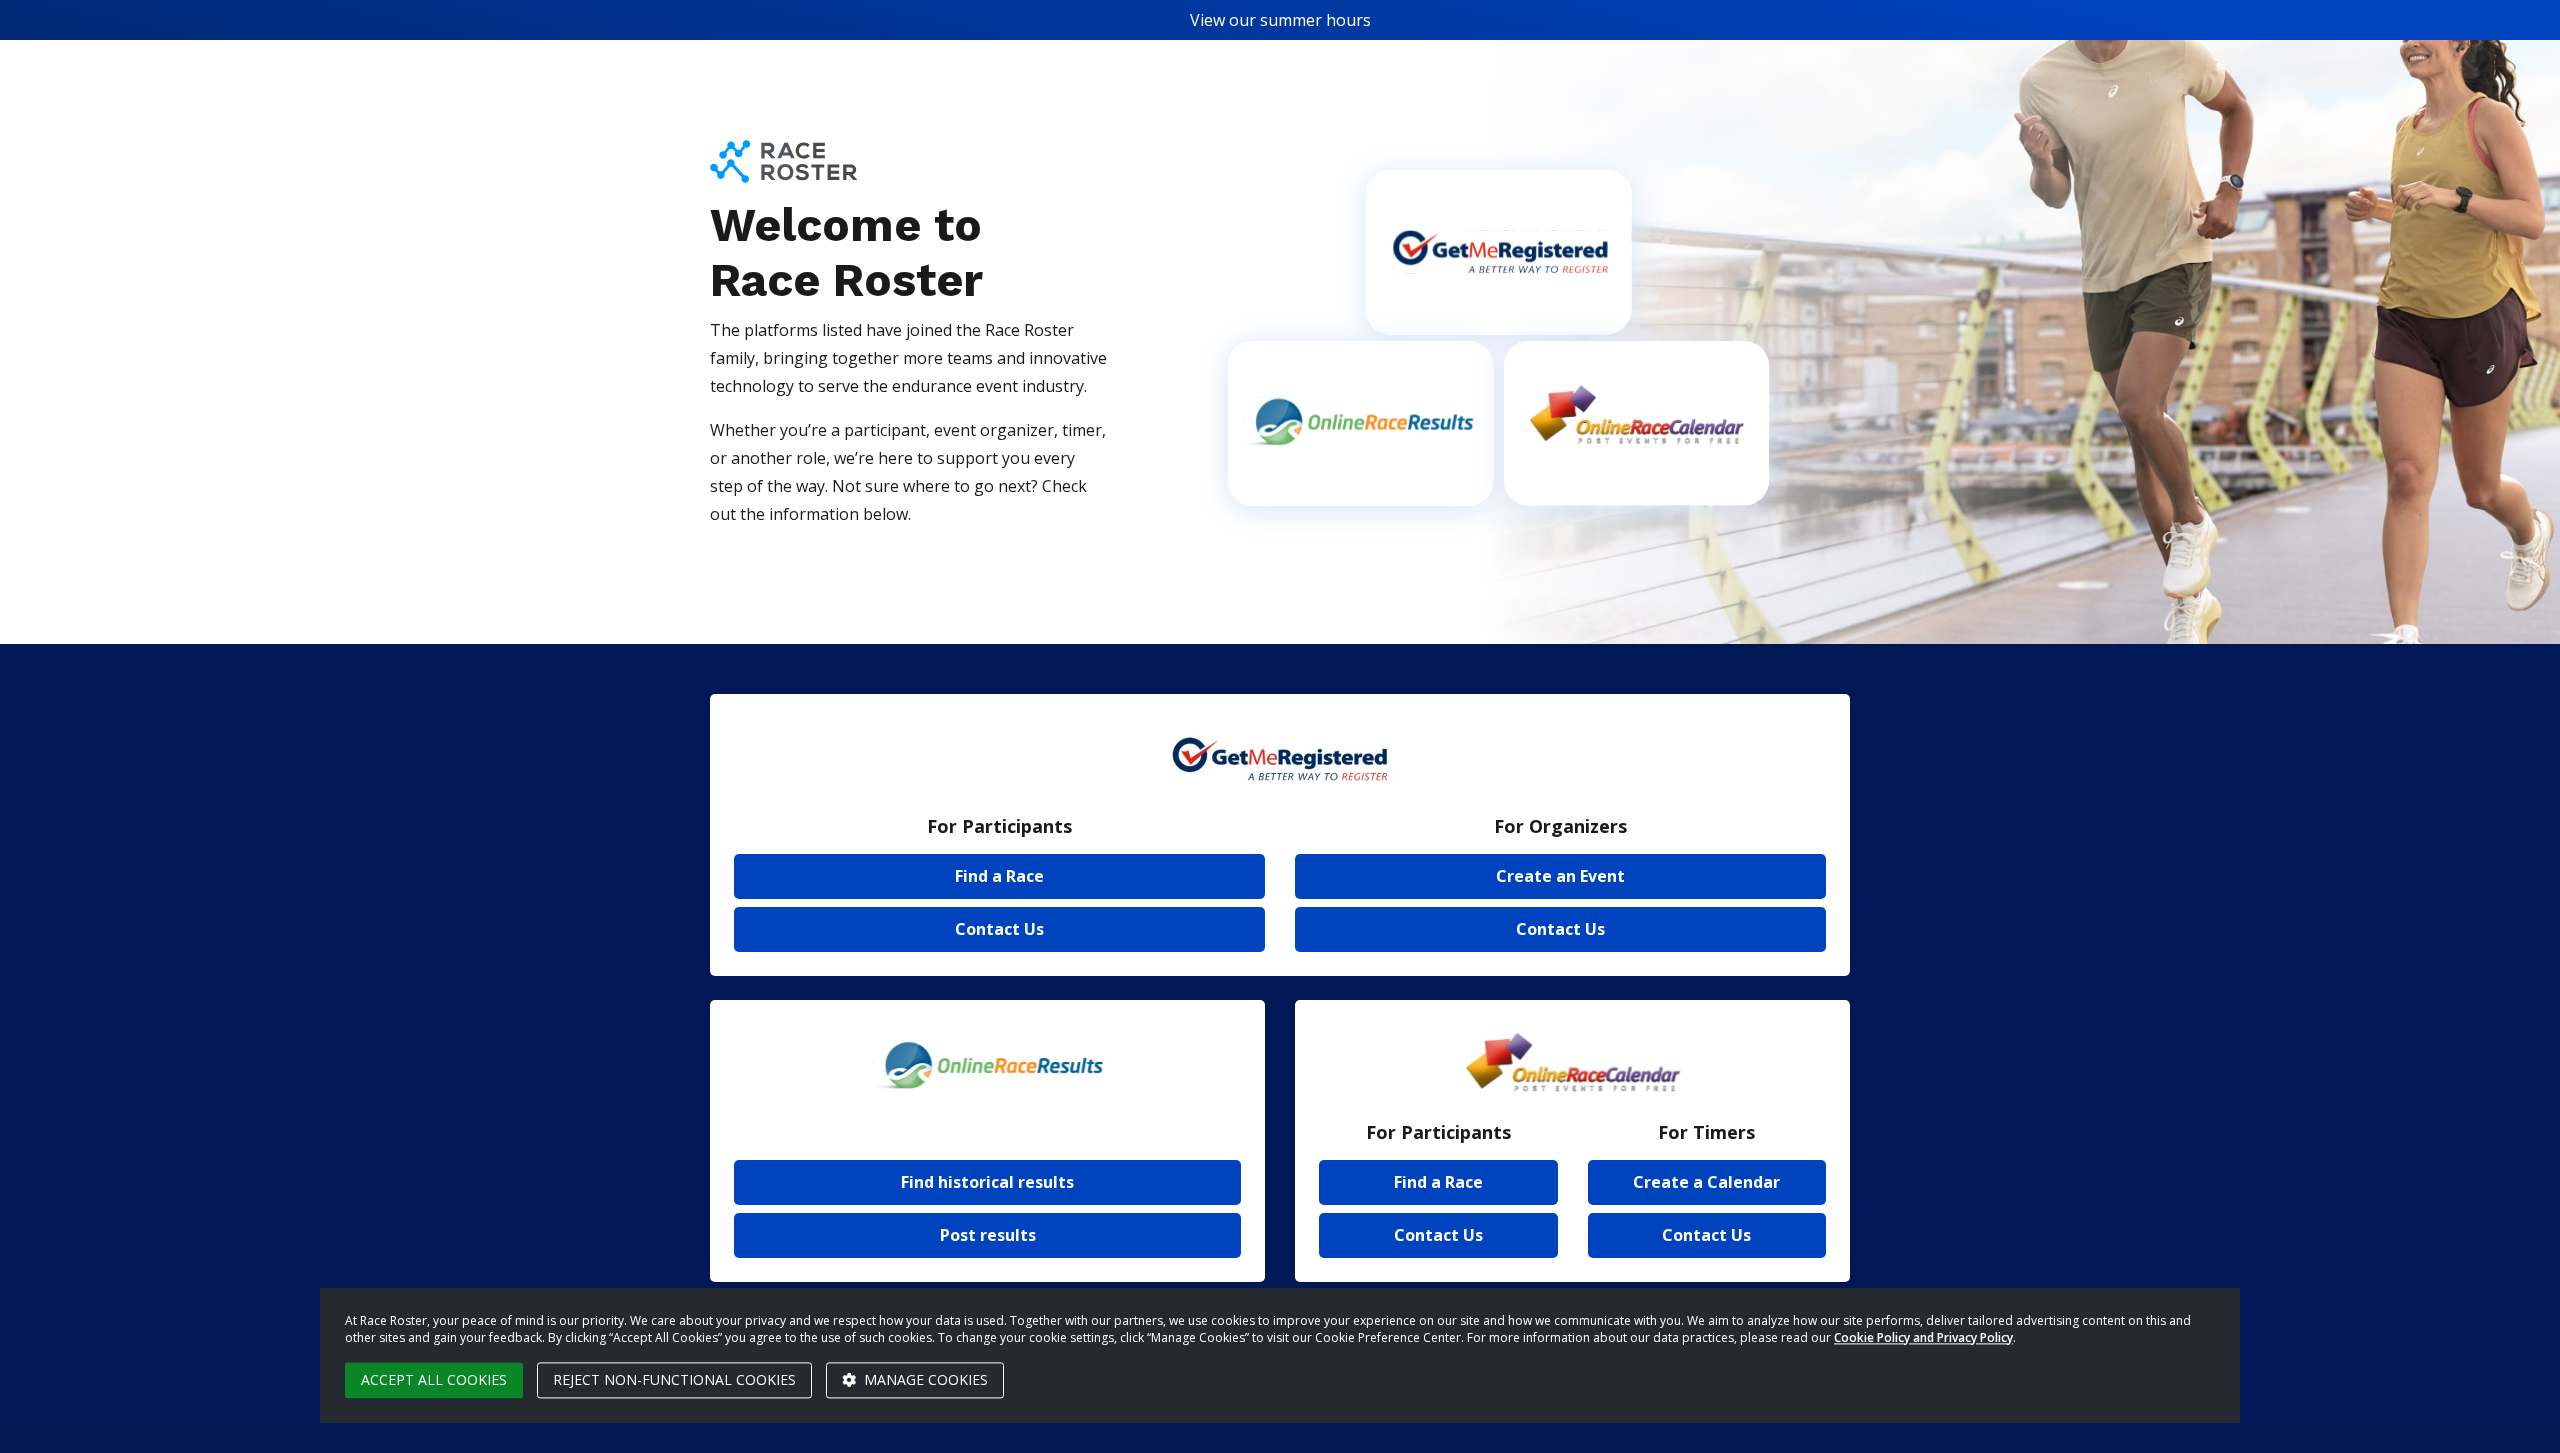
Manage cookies (924, 1379)
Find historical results (987, 1182)
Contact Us (999, 929)
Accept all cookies (434, 1379)
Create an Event (1560, 876)
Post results (988, 1235)
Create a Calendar (1706, 1182)
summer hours (1315, 20)
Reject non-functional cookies (674, 1379)
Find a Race (999, 876)
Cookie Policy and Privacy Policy (1923, 1337)
